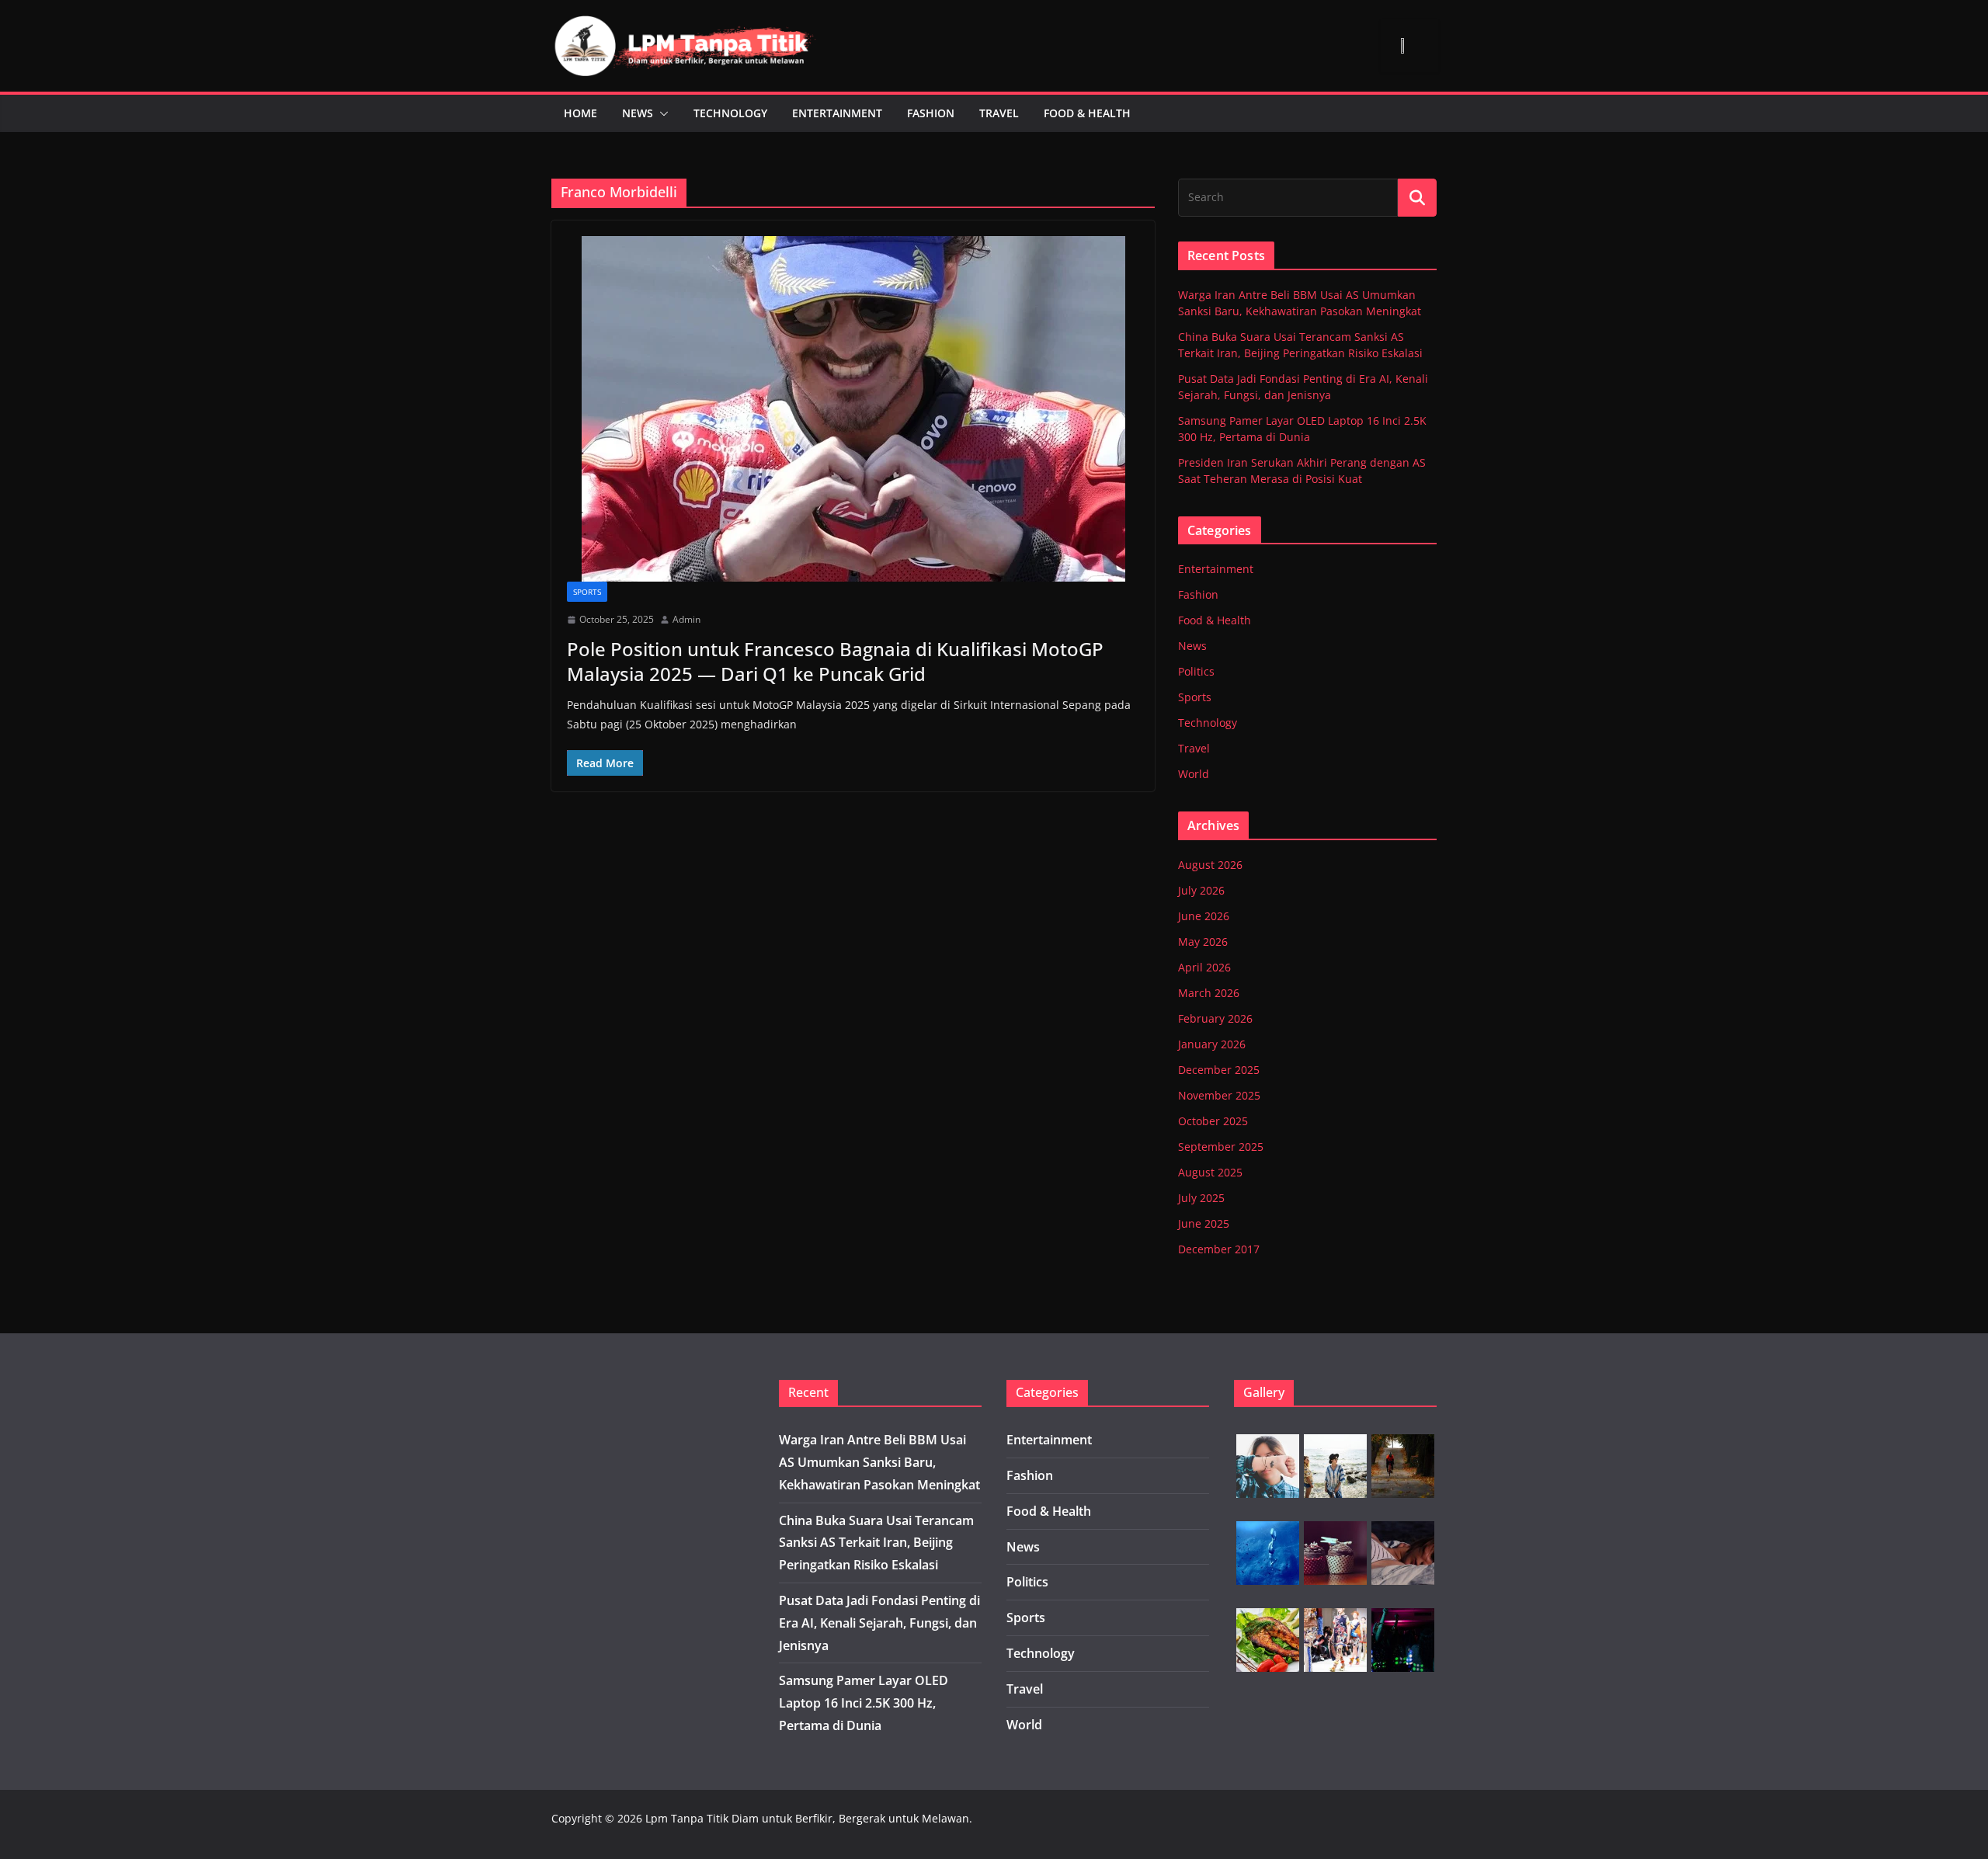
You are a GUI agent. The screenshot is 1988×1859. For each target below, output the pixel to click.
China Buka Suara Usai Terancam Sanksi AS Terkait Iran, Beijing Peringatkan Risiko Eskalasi (876, 1543)
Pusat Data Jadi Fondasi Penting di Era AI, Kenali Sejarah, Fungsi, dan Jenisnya (879, 1623)
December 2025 (1219, 1070)
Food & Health (1087, 113)
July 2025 (1201, 1198)
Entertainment (837, 113)
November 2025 (1219, 1095)
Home (580, 113)
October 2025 (1213, 1121)
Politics (1196, 671)
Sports (587, 592)
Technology (730, 113)
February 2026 (1215, 1018)
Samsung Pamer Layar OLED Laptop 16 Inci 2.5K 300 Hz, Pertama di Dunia (864, 1703)
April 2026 (1204, 967)
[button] (661, 113)
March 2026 (1209, 993)
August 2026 (1210, 865)
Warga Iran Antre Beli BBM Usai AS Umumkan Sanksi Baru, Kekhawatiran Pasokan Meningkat (879, 1462)
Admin (686, 619)
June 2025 (1204, 1223)
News (638, 113)
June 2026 (1204, 916)
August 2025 (1210, 1172)
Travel (999, 113)
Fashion (931, 113)
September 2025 (1221, 1147)
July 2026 (1201, 890)
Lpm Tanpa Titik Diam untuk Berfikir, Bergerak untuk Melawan (807, 1818)
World (1194, 774)
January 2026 (1212, 1044)
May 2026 (1203, 942)
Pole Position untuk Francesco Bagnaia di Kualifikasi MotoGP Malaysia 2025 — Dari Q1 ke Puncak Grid (835, 661)
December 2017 (1219, 1249)
